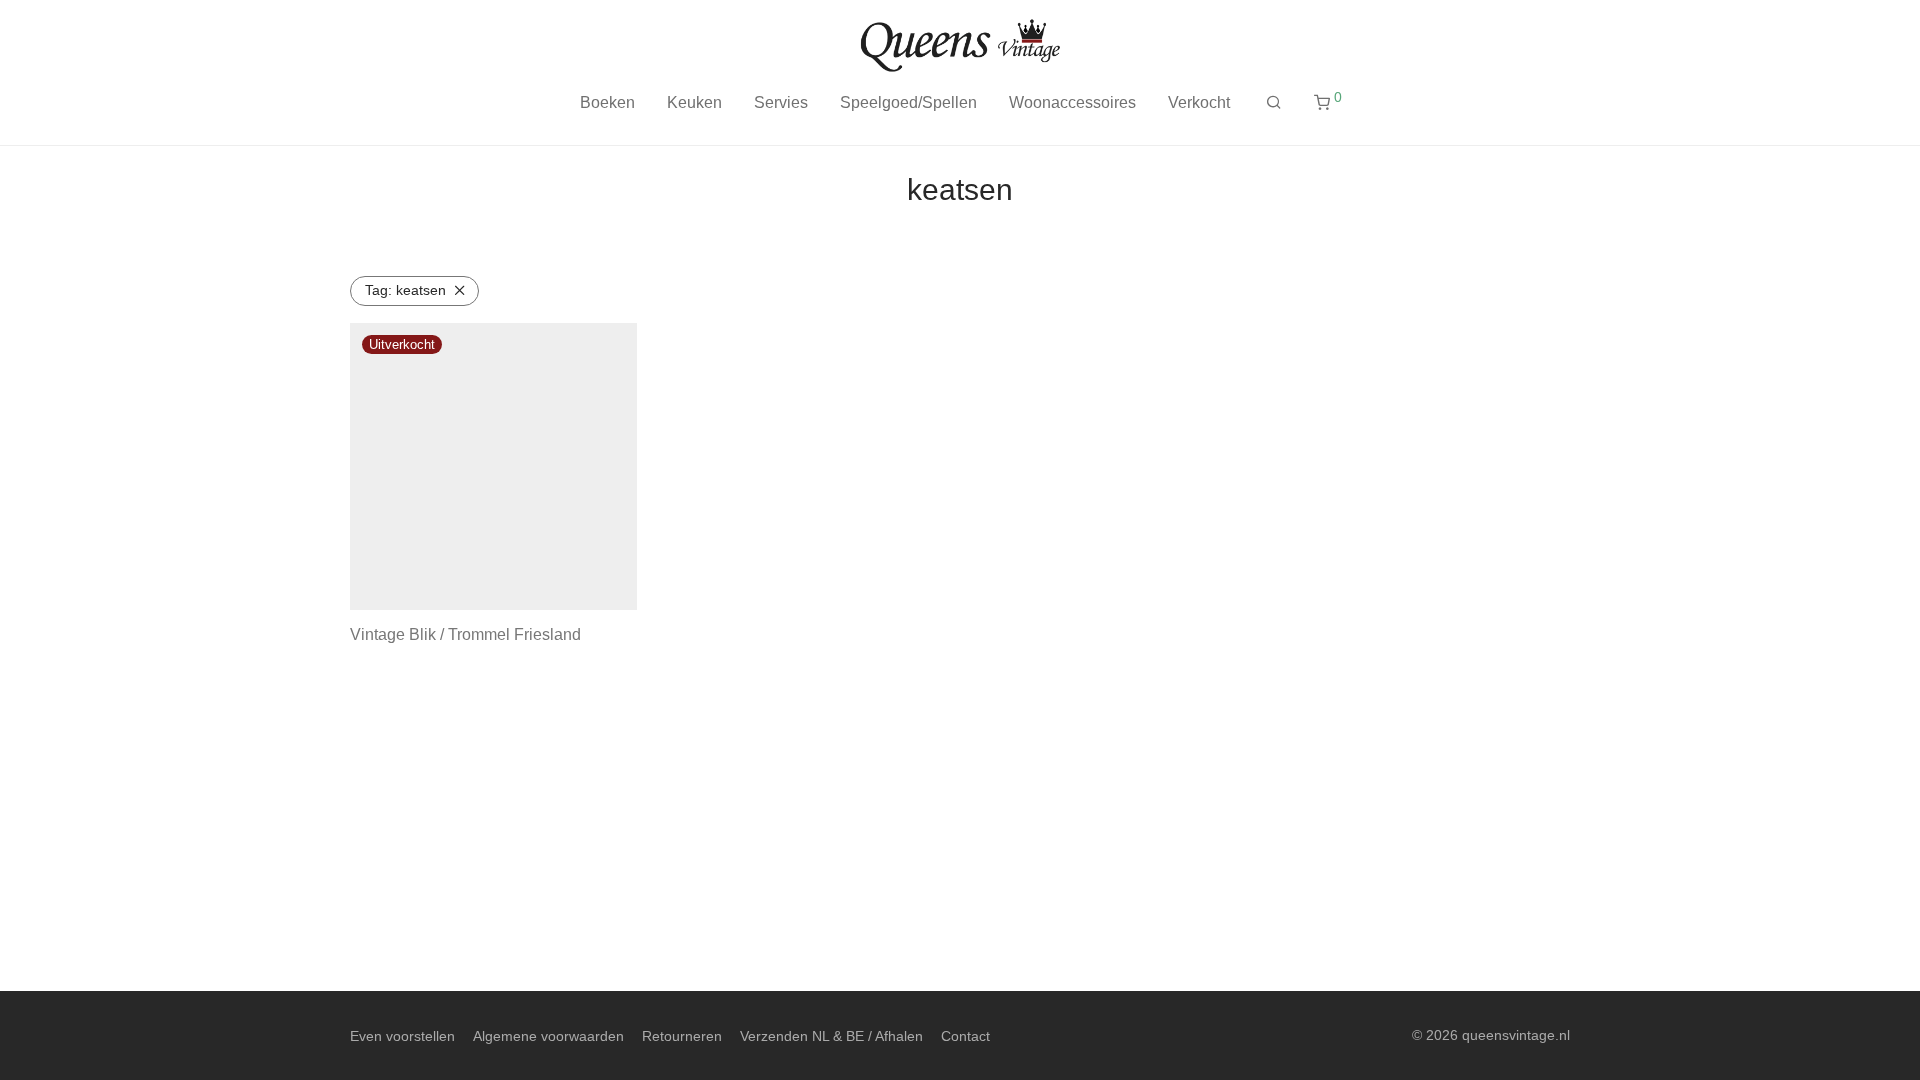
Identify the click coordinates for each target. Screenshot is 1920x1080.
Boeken (607, 102)
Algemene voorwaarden (548, 1036)
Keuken (694, 102)
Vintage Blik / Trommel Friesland (465, 634)
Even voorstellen (402, 1036)
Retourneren (682, 1036)
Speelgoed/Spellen (908, 102)
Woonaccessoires (1072, 102)
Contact (965, 1036)
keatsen (405, 290)
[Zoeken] (1274, 103)
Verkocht (1199, 102)
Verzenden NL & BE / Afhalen (831, 1036)
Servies (781, 102)
